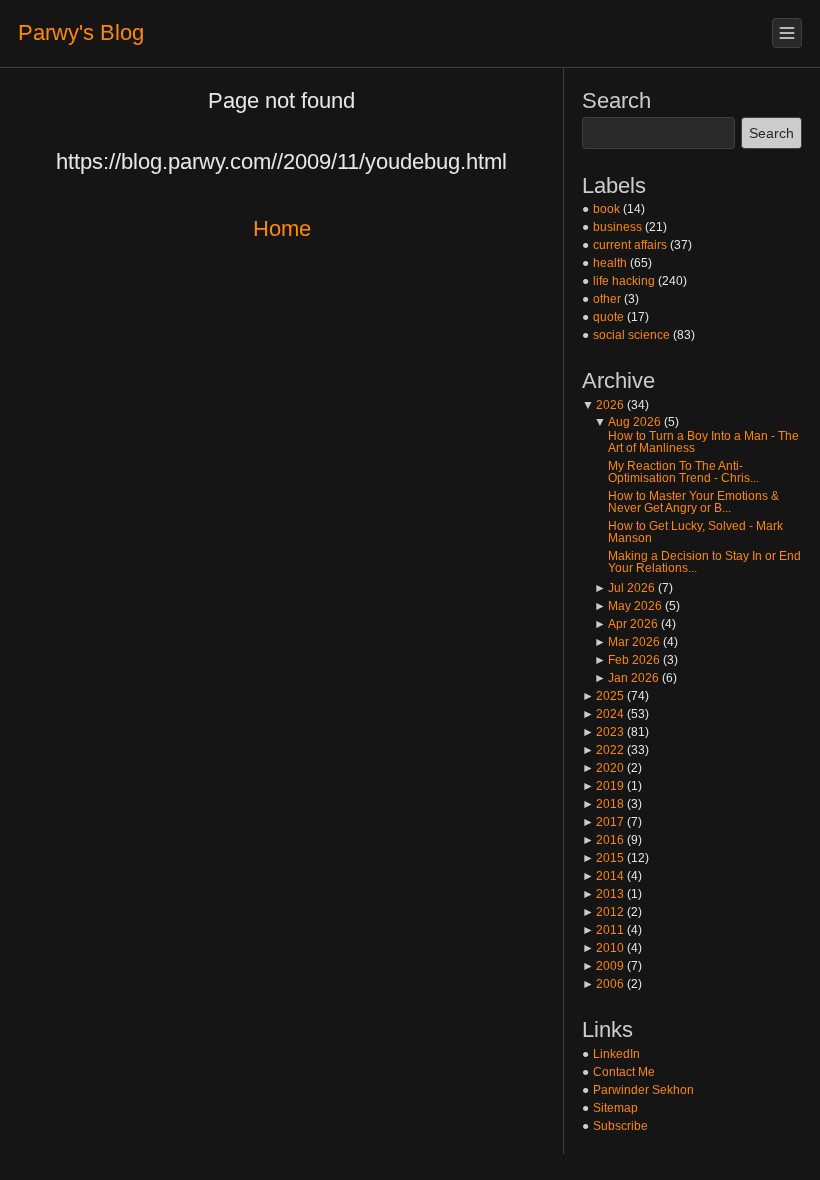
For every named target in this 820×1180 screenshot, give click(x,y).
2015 (603, 858)
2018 (603, 804)
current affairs (630, 245)
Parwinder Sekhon (643, 1090)
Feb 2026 (627, 660)
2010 (603, 948)
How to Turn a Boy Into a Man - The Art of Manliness (703, 442)
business (617, 227)
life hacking (624, 281)
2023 (603, 732)
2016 (603, 840)
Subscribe (620, 1126)
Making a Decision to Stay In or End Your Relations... (704, 562)
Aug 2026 (627, 422)
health (610, 263)
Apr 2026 (626, 624)
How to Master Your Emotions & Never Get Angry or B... (693, 502)
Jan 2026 (626, 678)
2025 (603, 696)
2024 (603, 714)
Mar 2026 (627, 642)
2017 (603, 822)
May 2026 (628, 606)
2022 (603, 750)
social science (631, 335)
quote (608, 317)
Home (282, 228)
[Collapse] (787, 33)
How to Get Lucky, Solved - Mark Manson (695, 532)
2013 (603, 894)
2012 (603, 912)
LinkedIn (616, 1054)
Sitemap (615, 1108)
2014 (603, 876)
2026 (603, 405)
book (606, 209)
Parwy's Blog (81, 32)
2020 (603, 768)
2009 (603, 966)
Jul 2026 (624, 588)
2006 (603, 984)
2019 (603, 786)
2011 (603, 930)
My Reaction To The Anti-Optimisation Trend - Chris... (683, 472)
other (607, 299)
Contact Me (624, 1072)
